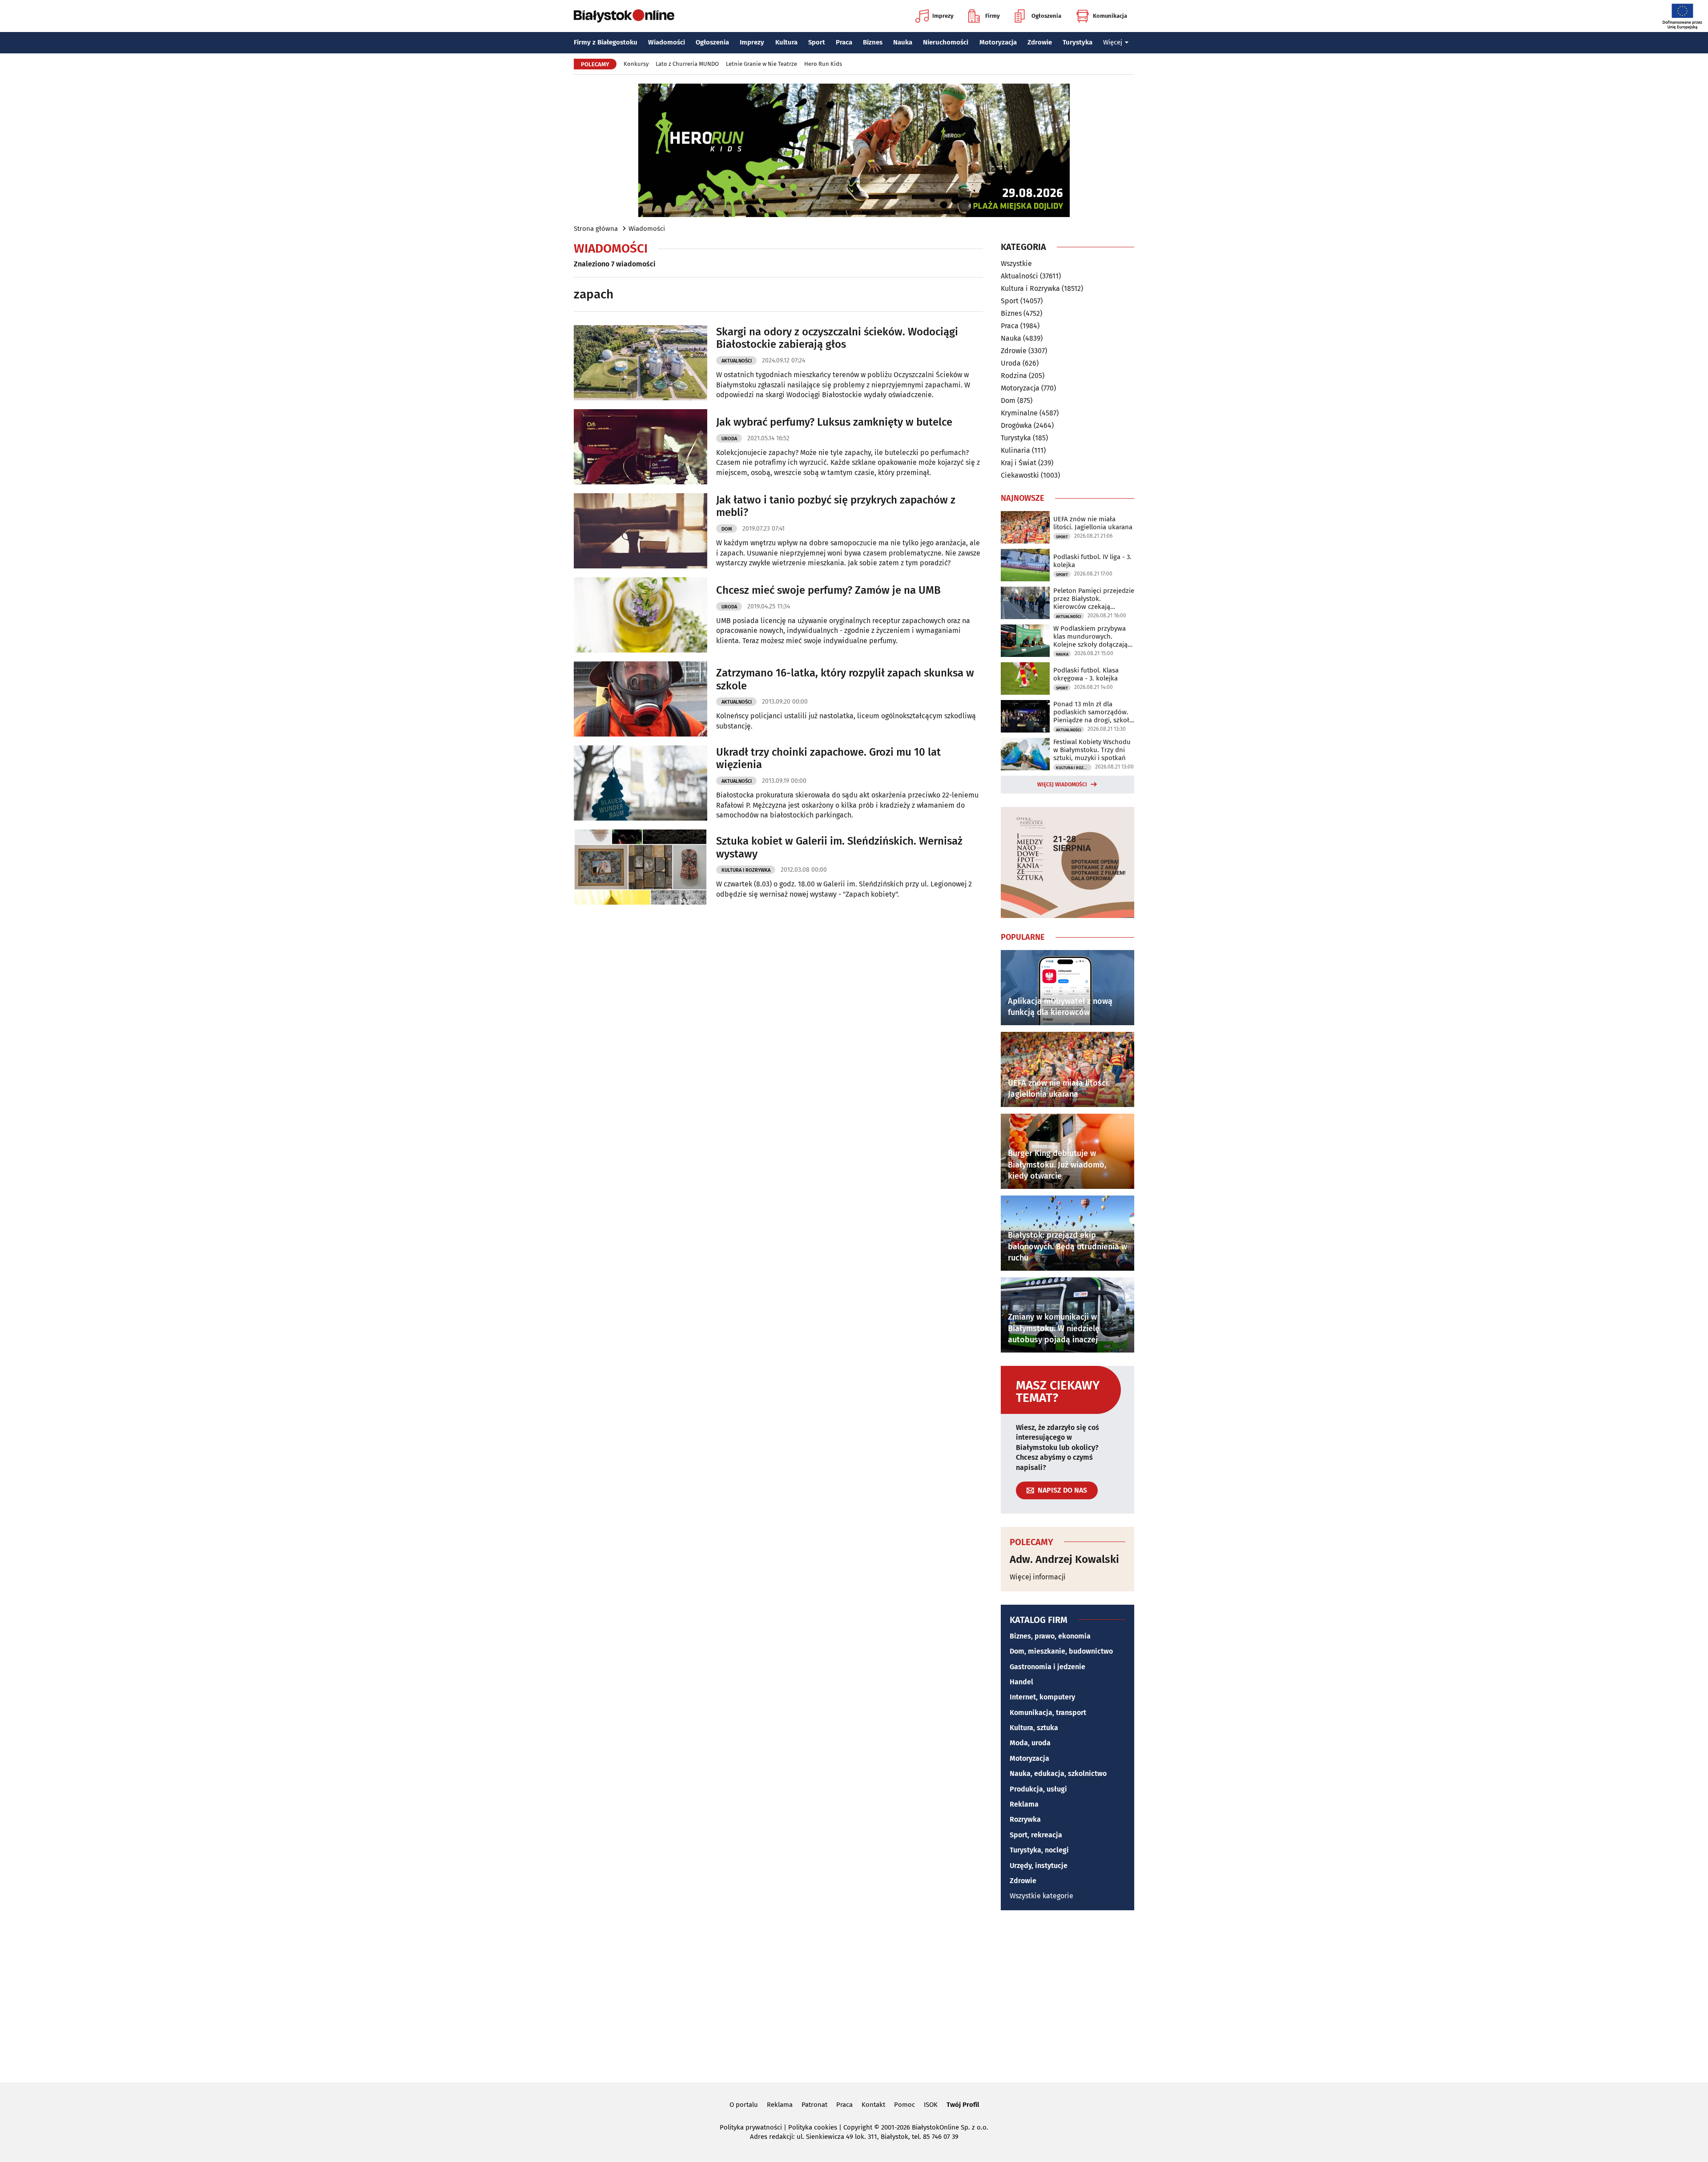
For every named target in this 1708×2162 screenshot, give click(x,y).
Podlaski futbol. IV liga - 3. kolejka (1092, 561)
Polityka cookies (813, 2127)
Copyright (858, 2127)
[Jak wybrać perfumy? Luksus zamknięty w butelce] (640, 447)
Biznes (873, 42)
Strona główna (596, 229)
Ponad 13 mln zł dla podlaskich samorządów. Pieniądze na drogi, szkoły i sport (1093, 712)
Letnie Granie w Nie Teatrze (761, 64)
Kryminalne (1019, 413)
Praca (844, 42)
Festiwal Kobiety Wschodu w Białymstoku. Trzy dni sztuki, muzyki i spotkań (1092, 750)
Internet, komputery (1042, 1697)
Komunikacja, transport (1048, 1713)
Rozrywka (1025, 1819)
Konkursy (636, 64)
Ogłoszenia (1046, 16)
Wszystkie (1016, 264)
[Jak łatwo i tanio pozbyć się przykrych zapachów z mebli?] (640, 531)
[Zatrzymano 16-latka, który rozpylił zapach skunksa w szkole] (640, 699)
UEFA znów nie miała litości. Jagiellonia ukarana (1093, 523)
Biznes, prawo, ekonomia (1050, 1636)
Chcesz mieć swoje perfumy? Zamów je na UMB (828, 590)
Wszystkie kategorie (1041, 1896)
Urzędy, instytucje (1039, 1866)
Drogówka (1016, 425)
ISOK (931, 2105)
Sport (817, 42)
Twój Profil (963, 2105)
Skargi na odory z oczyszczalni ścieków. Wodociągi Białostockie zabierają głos (837, 338)
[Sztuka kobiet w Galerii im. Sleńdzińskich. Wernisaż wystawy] (640, 867)
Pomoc (904, 2105)
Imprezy (943, 16)
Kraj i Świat (1019, 463)
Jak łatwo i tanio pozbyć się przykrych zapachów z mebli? (836, 506)
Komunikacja (1110, 16)
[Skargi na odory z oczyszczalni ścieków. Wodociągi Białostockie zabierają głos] (640, 363)
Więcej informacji (1038, 1577)
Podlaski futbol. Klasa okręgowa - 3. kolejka (1086, 674)
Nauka (903, 42)
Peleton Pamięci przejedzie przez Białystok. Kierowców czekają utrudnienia (1094, 599)
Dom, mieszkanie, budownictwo (1061, 1651)
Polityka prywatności (751, 2127)
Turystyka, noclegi (1039, 1850)
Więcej (1113, 42)
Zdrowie (1040, 42)
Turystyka (1078, 42)
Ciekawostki (1020, 475)
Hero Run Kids (823, 64)
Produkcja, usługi (1038, 1789)
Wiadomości (667, 42)
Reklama (1024, 1804)
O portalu (744, 2105)
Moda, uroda (1030, 1743)
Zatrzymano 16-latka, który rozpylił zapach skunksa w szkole (845, 679)
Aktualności (737, 361)
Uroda (729, 439)
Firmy (993, 16)
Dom (727, 529)
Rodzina (1014, 376)
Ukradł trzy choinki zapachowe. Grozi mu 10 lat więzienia (828, 759)
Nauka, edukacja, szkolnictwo (1058, 1773)
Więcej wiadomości (1062, 785)
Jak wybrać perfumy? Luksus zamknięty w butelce (834, 422)
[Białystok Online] (624, 16)
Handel (1021, 1682)
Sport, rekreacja (1036, 1835)
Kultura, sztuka (1034, 1728)
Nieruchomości (946, 42)
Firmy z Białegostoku (606, 42)
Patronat (814, 2105)
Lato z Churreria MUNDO (687, 64)
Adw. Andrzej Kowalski (1064, 1559)
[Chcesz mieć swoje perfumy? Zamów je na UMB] (640, 615)
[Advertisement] (854, 1995)
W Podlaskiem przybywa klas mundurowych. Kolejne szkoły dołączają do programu (1090, 636)
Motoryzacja (998, 42)
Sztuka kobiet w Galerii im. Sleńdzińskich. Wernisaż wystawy (839, 847)
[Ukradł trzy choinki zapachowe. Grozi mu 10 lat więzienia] (640, 783)
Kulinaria (1015, 450)
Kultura (786, 42)
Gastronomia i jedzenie (1047, 1667)
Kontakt (873, 2105)
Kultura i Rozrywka (746, 870)
